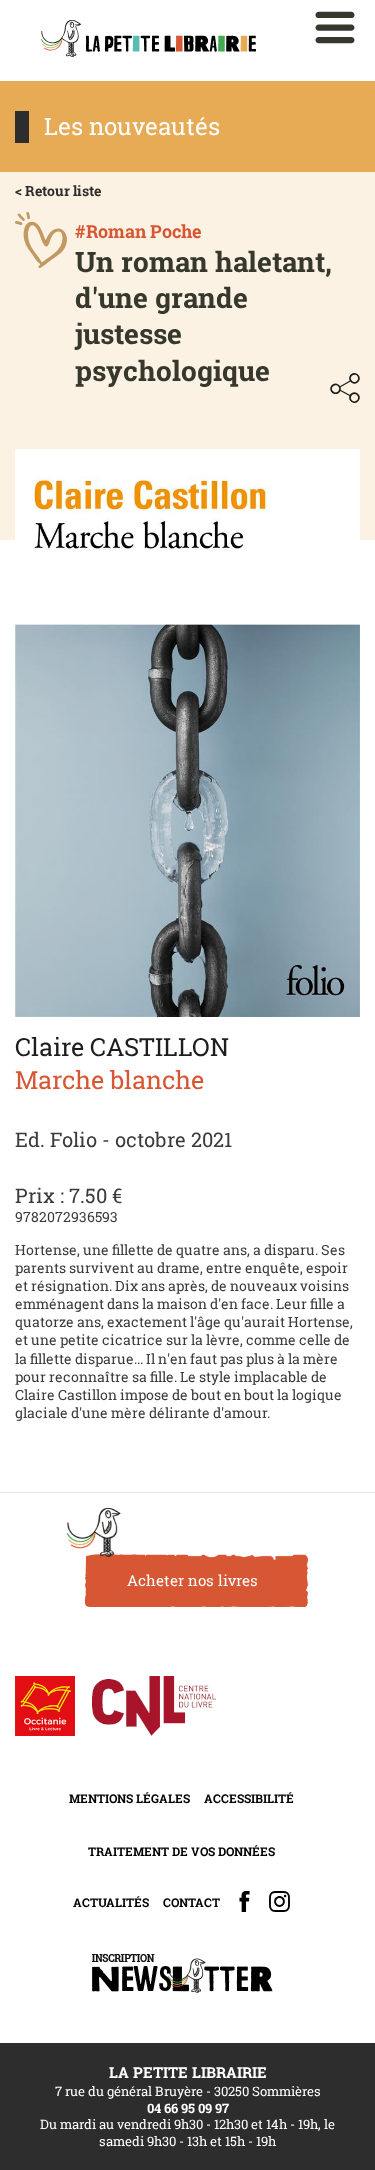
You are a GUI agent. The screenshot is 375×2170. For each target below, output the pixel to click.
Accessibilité (249, 1798)
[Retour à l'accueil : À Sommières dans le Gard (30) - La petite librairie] (148, 40)
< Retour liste (58, 190)
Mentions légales (129, 1798)
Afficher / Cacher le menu (335, 27)
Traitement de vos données (181, 1851)
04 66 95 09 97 (188, 2108)
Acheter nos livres (192, 1580)
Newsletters (182, 1973)
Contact (191, 1902)
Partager (345, 388)
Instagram (279, 1901)
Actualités (111, 1902)
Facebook (244, 1901)
